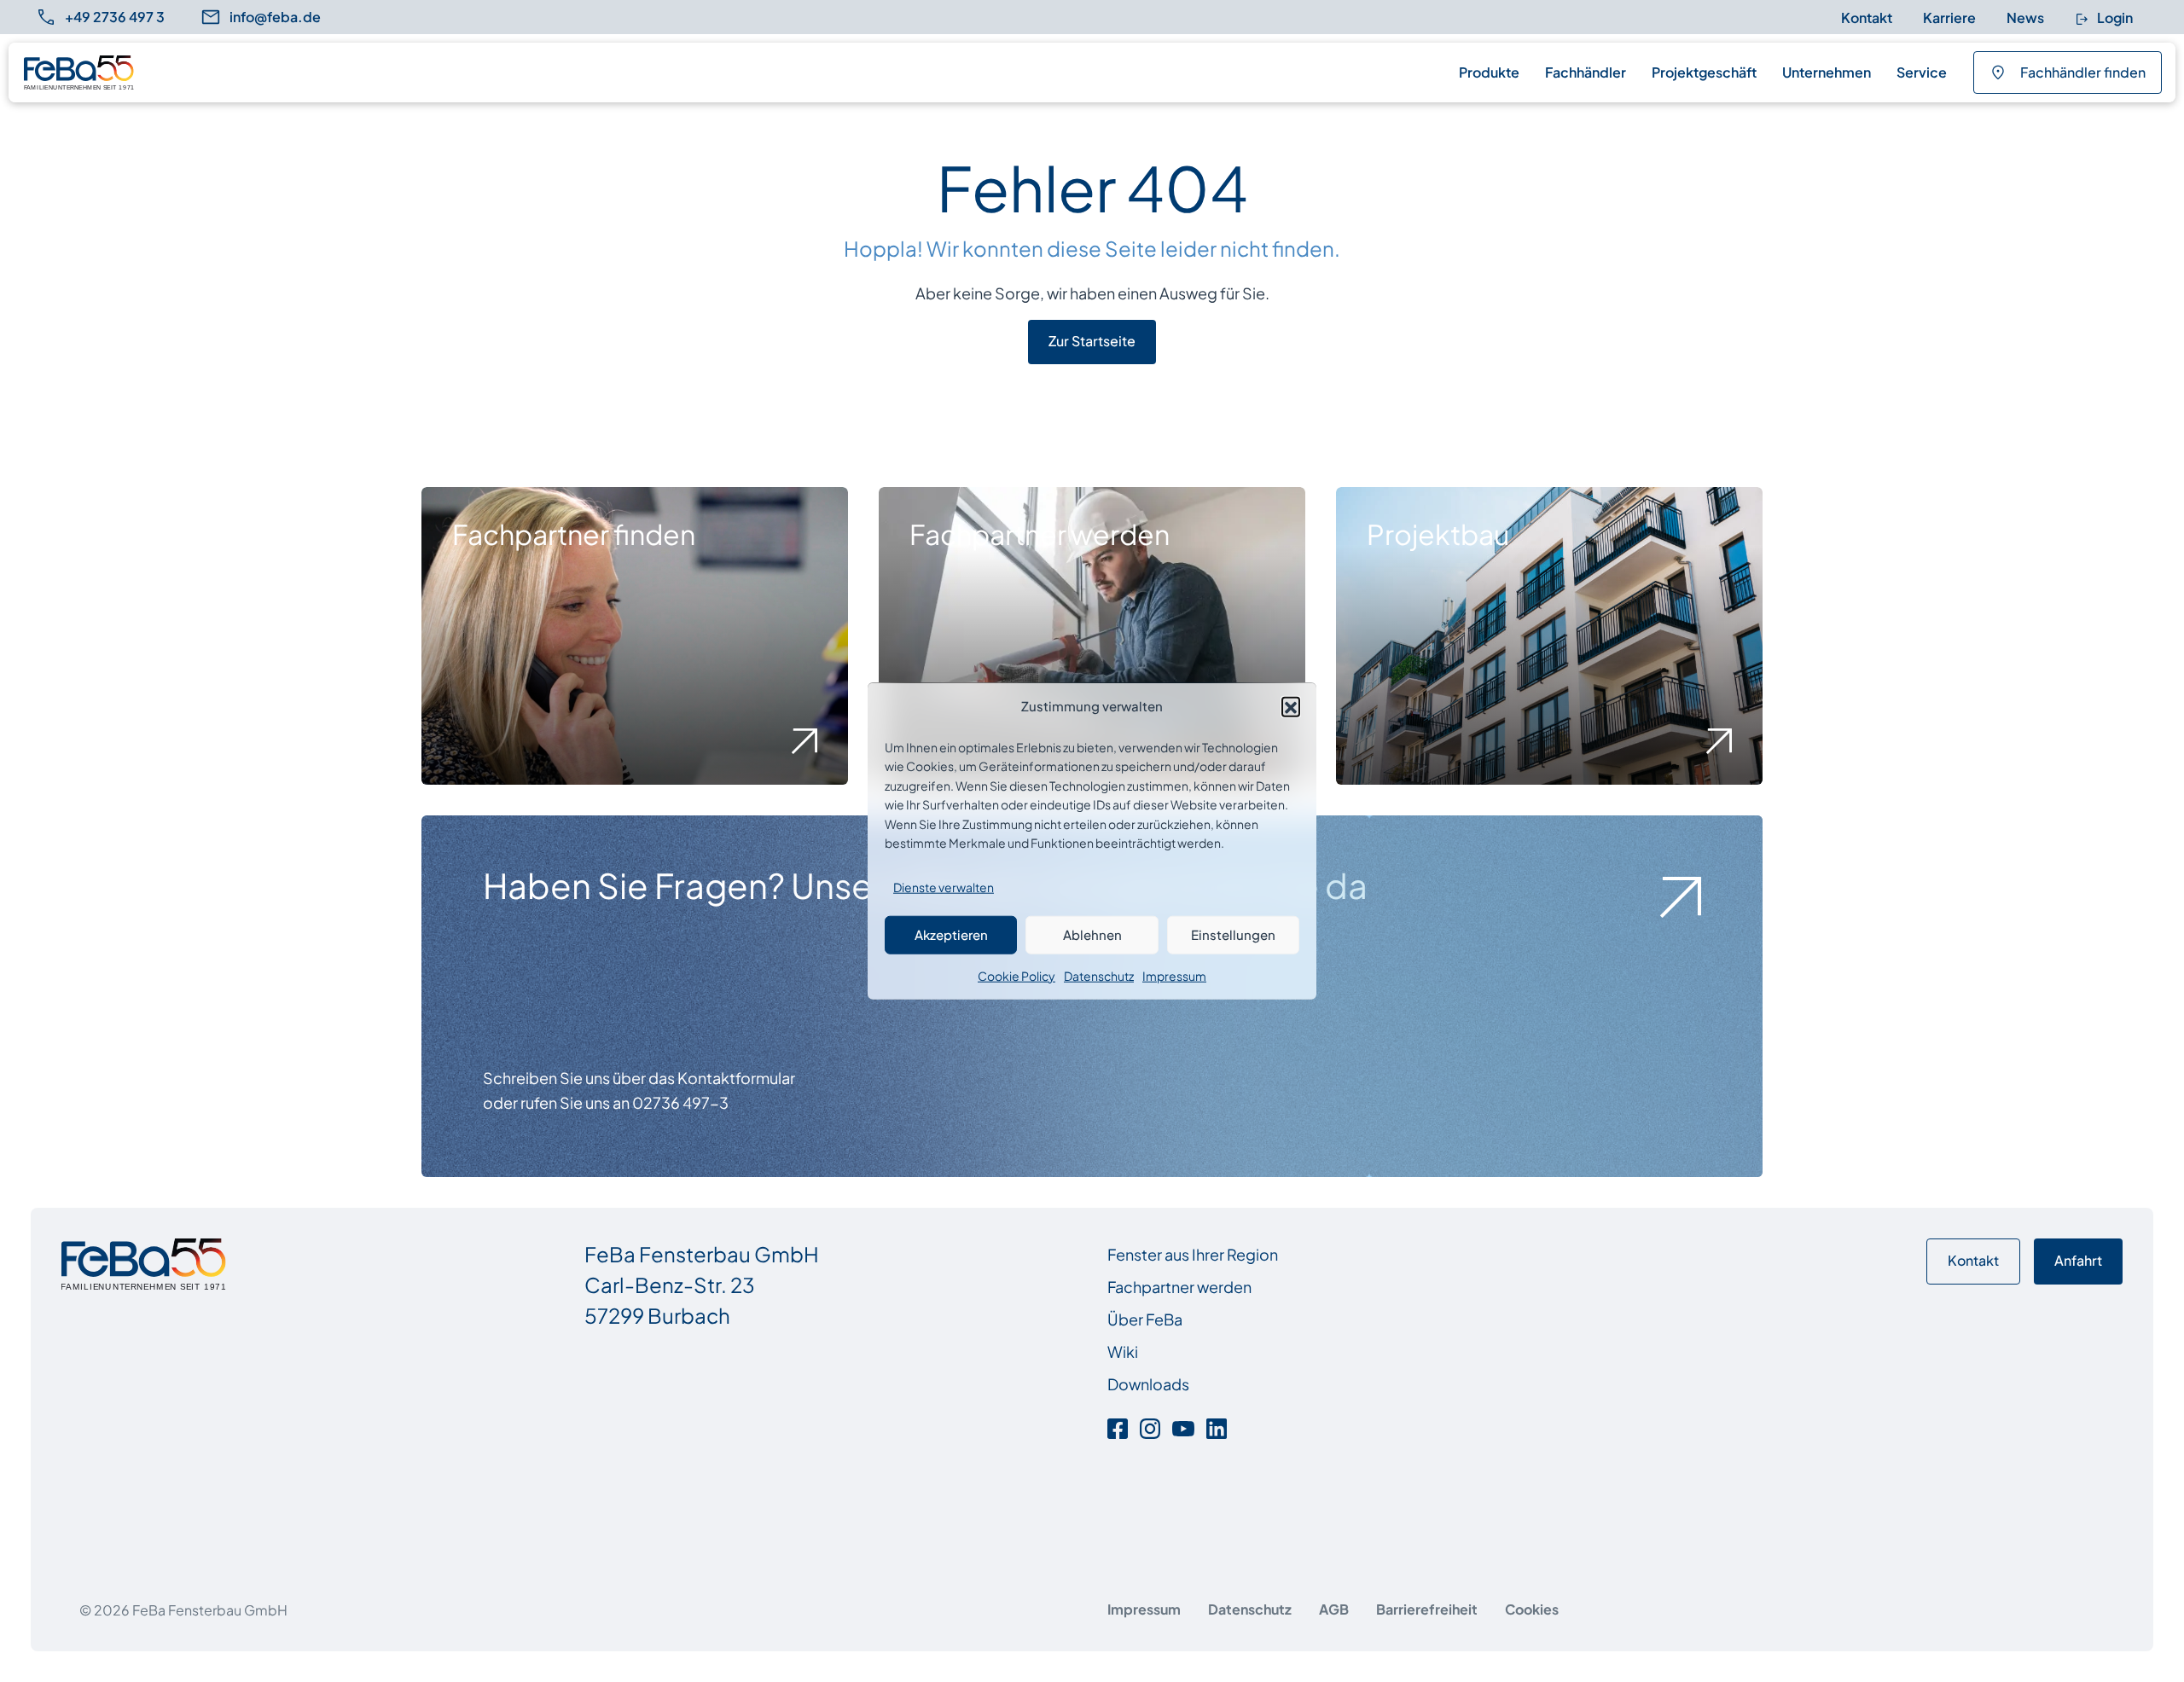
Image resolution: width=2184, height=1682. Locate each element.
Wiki (1123, 1351)
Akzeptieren (951, 934)
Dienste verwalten (944, 887)
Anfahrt (2078, 1260)
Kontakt (1867, 17)
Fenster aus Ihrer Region (1193, 1254)
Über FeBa (1145, 1319)
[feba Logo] (79, 72)
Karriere (1949, 17)
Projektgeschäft (1704, 72)
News (2025, 17)
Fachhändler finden (2083, 72)
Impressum (1174, 975)
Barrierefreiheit (1427, 1609)
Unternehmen (1827, 72)
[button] (1291, 705)
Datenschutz (1099, 975)
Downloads (1148, 1384)
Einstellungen (1233, 934)
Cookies (1532, 1609)
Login (2114, 17)
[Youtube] (1183, 1426)
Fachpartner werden (1179, 1287)
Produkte (1489, 72)
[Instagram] (1150, 1426)
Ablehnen (1092, 934)
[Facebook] (1121, 1426)
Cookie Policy (1016, 975)
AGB (1334, 1609)
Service (1922, 72)
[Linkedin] (1217, 1426)
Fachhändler (1586, 72)
